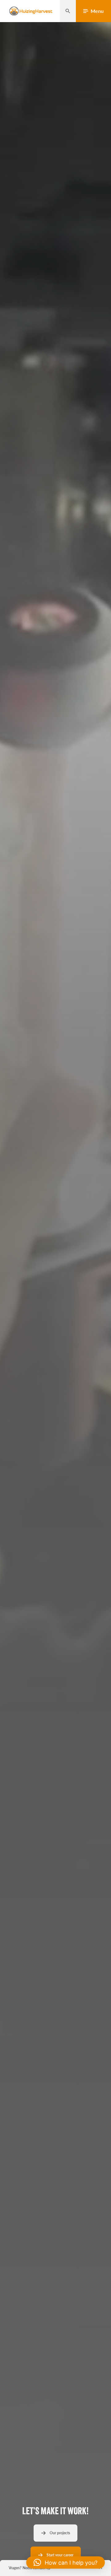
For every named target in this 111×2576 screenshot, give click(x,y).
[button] (66, 2562)
